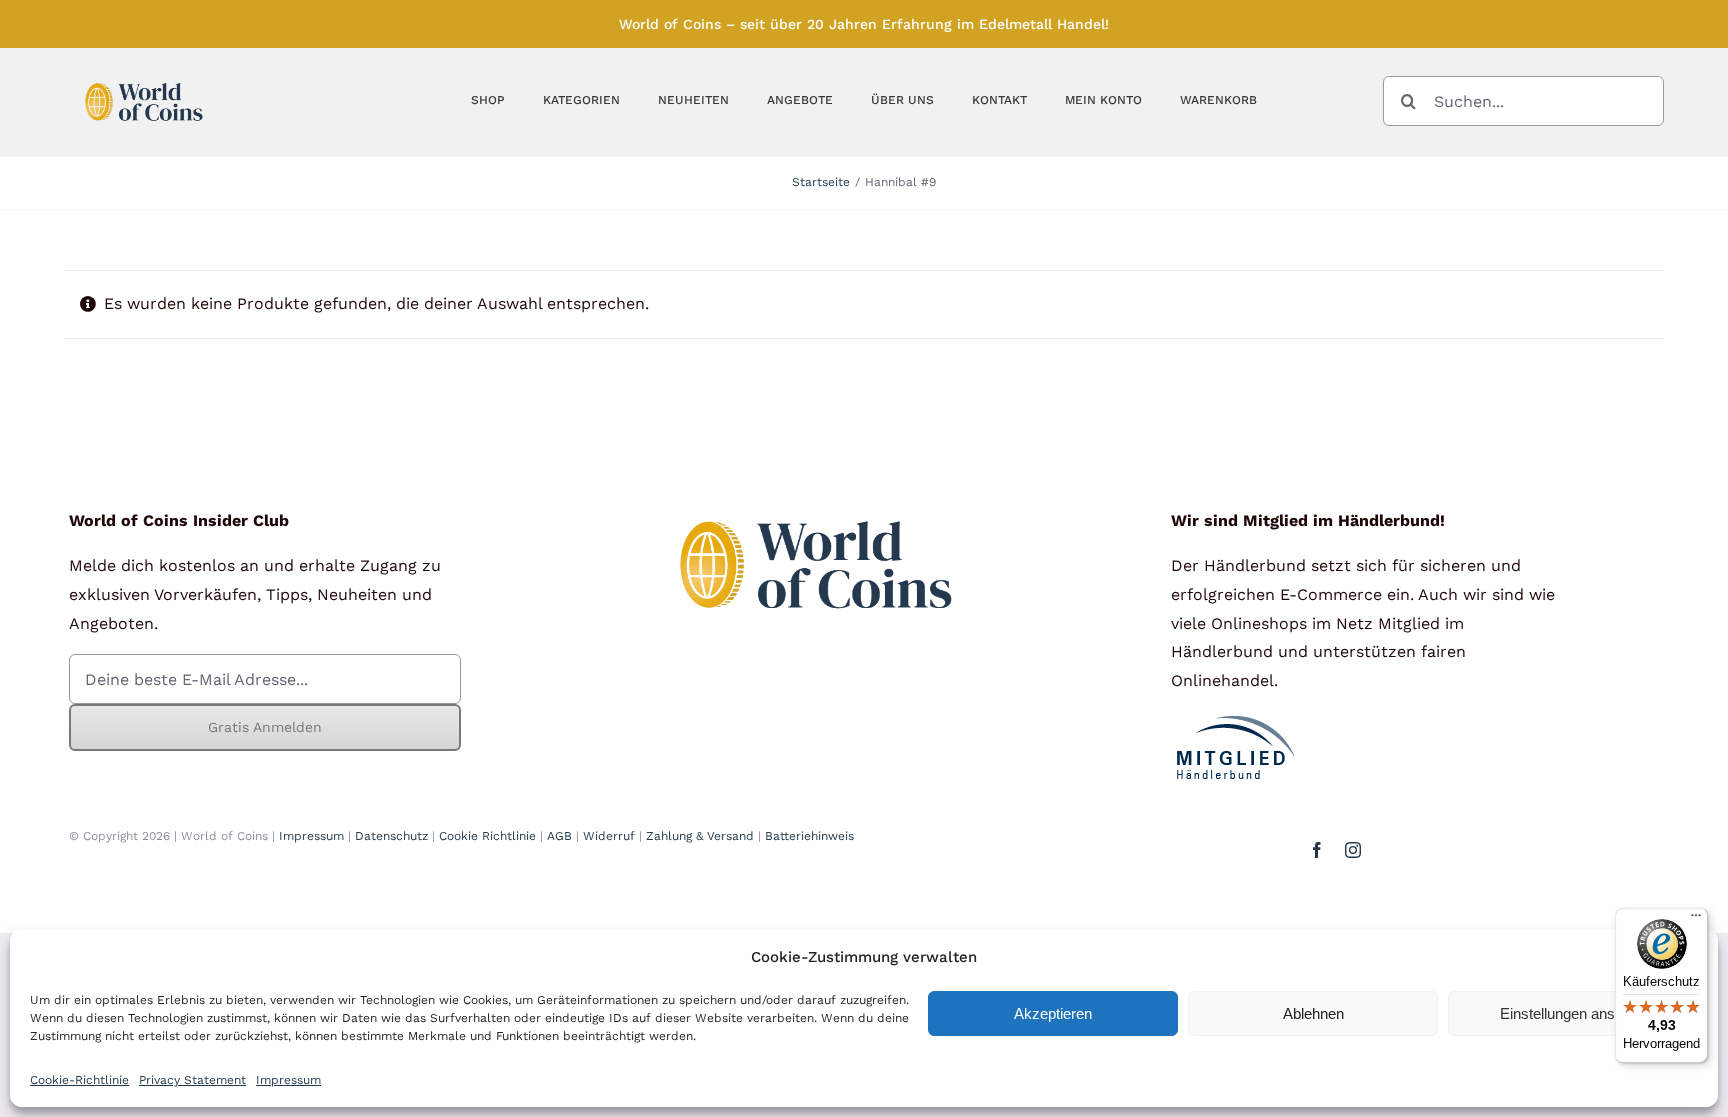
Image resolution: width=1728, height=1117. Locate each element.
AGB (559, 836)
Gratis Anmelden (265, 727)
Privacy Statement (192, 1080)
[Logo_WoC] (144, 77)
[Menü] (1696, 920)
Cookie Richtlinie (487, 836)
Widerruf (609, 836)
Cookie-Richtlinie (79, 1080)
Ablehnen (1313, 1013)
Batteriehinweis (809, 836)
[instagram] (1353, 850)
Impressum (288, 1080)
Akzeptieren (1053, 1013)
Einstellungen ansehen (1573, 1013)
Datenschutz (391, 836)
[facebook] (1317, 850)
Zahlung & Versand (700, 836)
